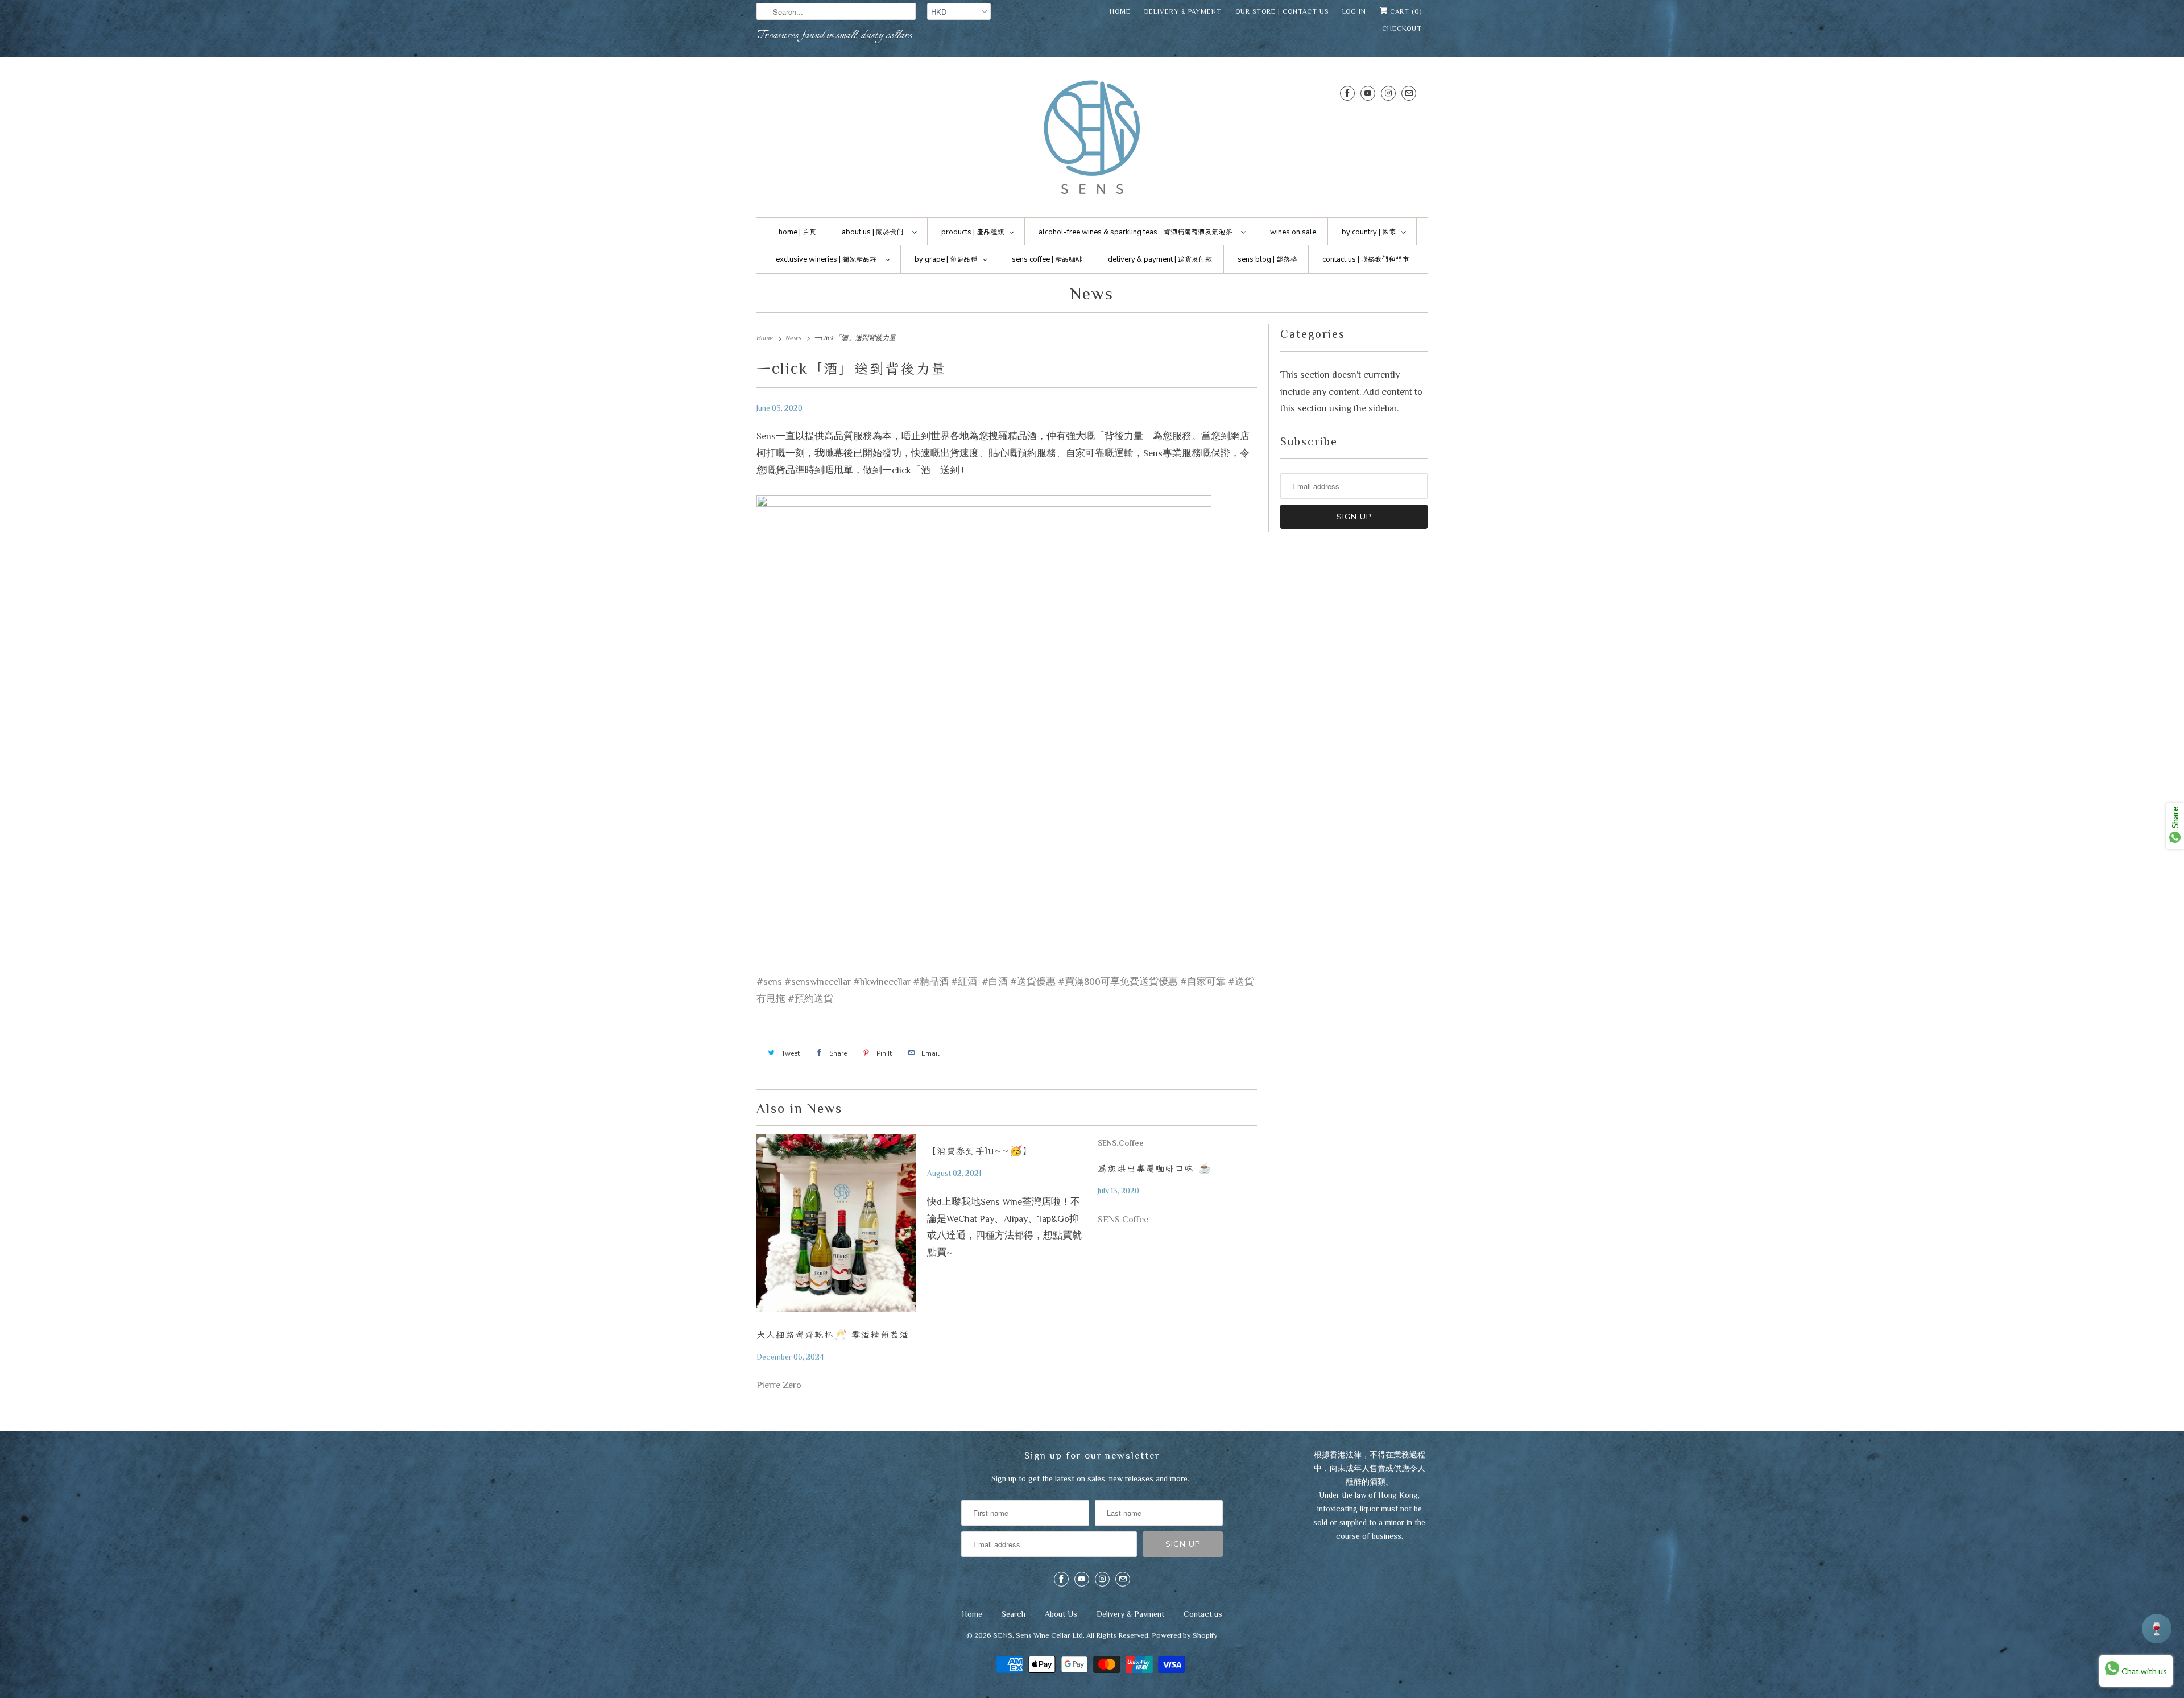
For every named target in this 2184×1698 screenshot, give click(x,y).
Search (1014, 1614)
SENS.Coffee (1121, 1143)
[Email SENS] (1409, 93)
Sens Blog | (1267, 259)
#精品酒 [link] (931, 982)
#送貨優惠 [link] (1033, 982)
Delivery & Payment (1183, 11)
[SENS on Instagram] (1388, 93)
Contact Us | (1366, 259)
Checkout (1402, 28)
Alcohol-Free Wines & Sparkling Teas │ (1135, 232)
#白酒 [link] (995, 982)
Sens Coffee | (1047, 259)
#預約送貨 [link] (810, 999)
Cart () (1405, 11)
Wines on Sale (1293, 232)
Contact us (1203, 1614)
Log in (1354, 11)
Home (1120, 11)
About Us (1061, 1614)
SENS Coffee (1123, 1219)
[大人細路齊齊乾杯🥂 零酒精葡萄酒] (836, 1226)
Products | (973, 232)
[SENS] (1092, 140)
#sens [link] (769, 982)
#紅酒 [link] (964, 982)
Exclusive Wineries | (826, 259)
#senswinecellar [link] (818, 982)
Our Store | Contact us (1282, 11)
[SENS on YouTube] (1368, 93)
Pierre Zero (779, 1385)
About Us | (872, 232)
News (1092, 294)
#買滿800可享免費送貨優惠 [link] (1118, 982)
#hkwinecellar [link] (882, 982)
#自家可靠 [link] (1203, 982)
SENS (1003, 1635)
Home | (797, 232)
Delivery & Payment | (1160, 259)
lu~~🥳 (980, 1151)
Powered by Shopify (1185, 1635)
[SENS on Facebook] (1347, 93)
